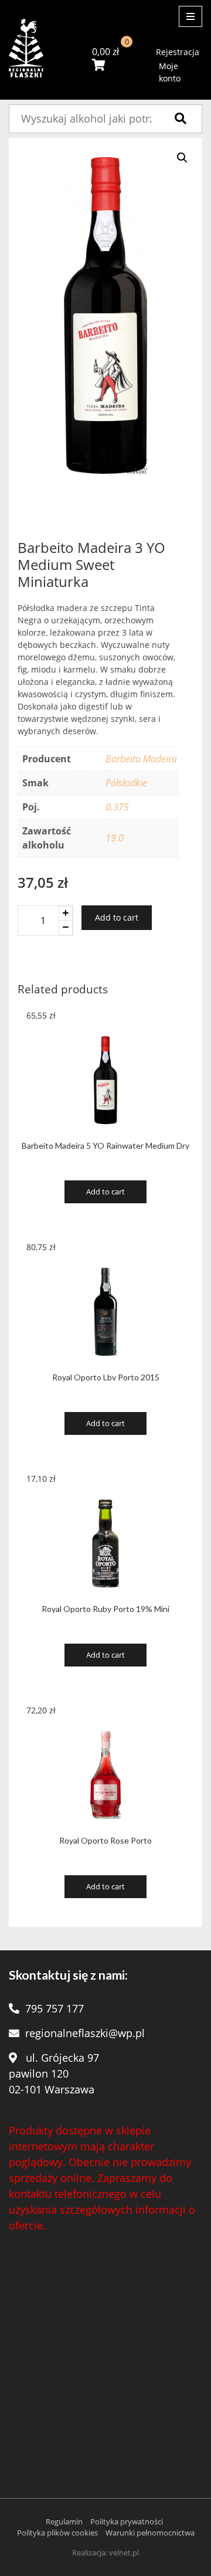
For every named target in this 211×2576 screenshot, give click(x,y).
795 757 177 (55, 2008)
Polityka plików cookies (57, 2533)
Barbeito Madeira (141, 759)
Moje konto (170, 72)
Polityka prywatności (127, 2521)
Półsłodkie (126, 783)
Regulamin (64, 2521)
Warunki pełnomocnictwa (150, 2533)
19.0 (115, 838)
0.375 (117, 807)
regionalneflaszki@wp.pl (85, 2033)
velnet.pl (124, 2553)
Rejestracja (178, 52)
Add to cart (117, 917)
